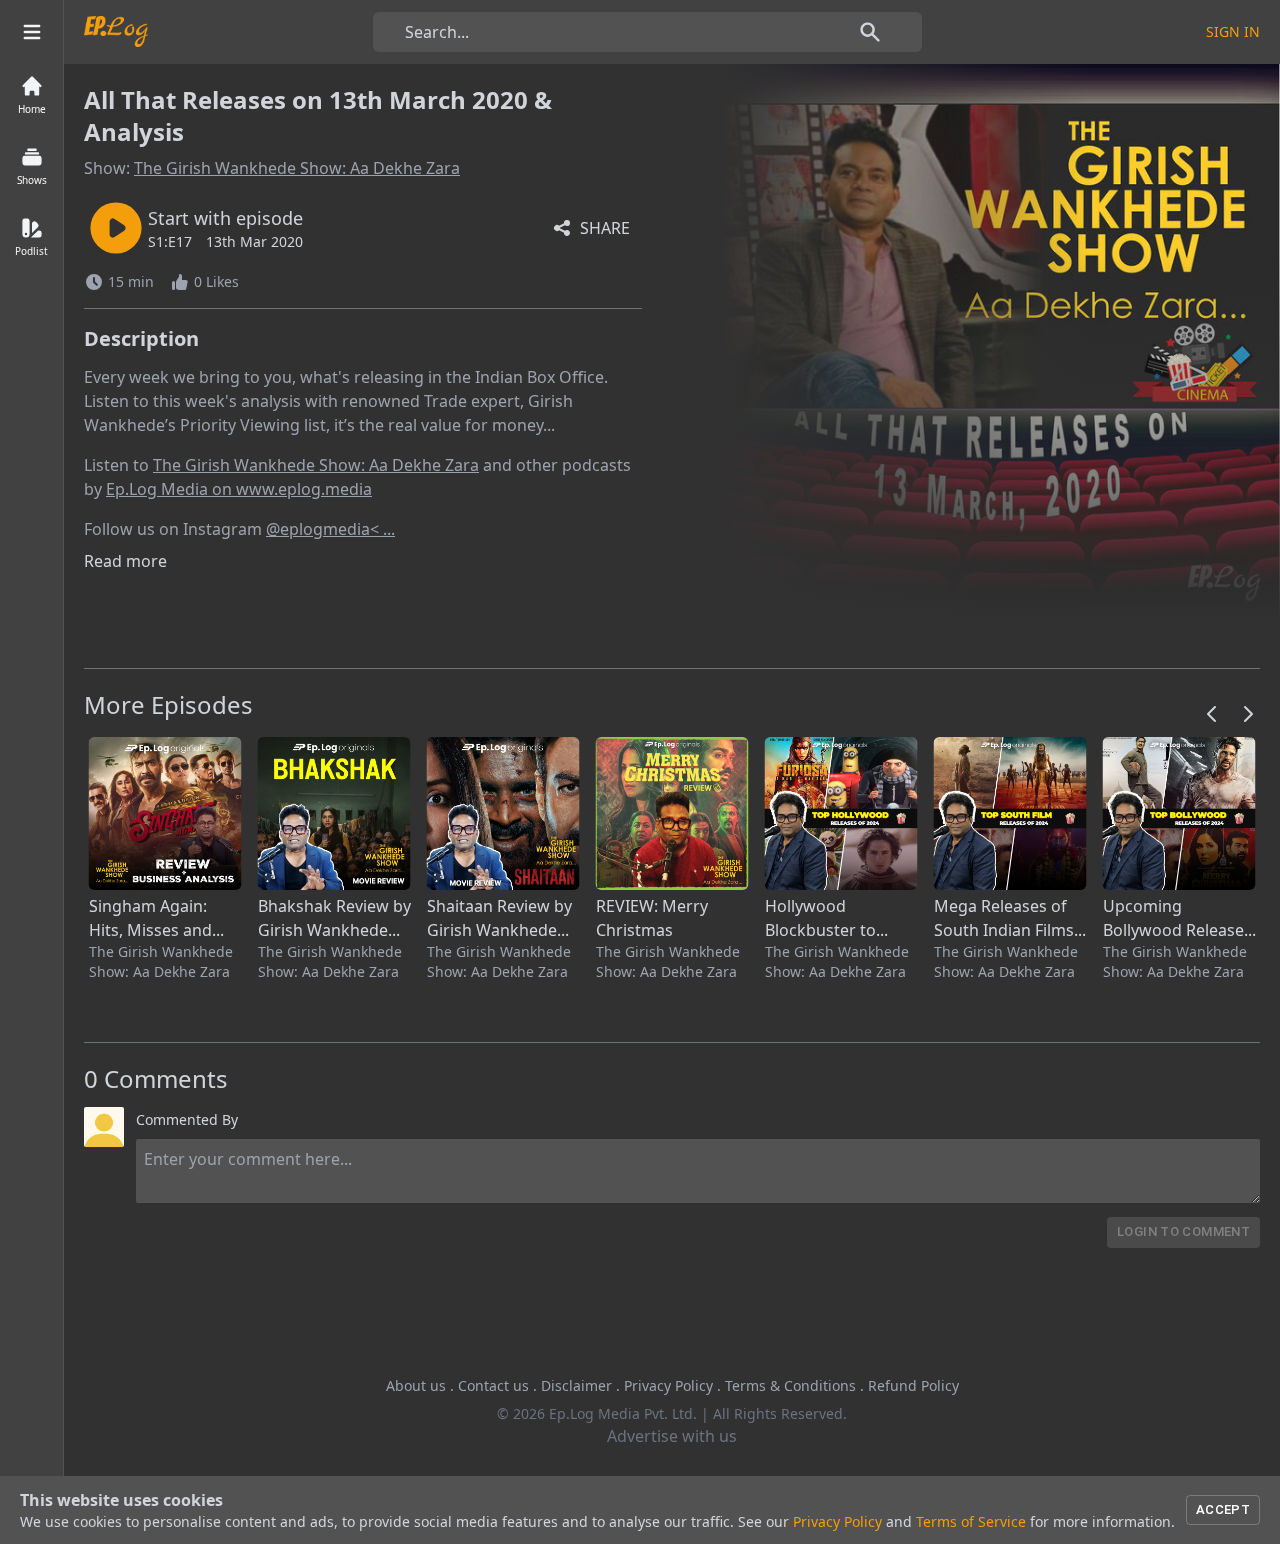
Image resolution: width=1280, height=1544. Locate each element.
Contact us (493, 1385)
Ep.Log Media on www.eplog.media (239, 489)
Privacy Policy (668, 1385)
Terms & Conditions (790, 1385)
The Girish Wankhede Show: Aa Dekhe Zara (297, 168)
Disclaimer (576, 1385)
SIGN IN (1233, 31)
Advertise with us (672, 1436)
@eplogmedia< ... (330, 529)
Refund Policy (913, 1385)
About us (416, 1385)
